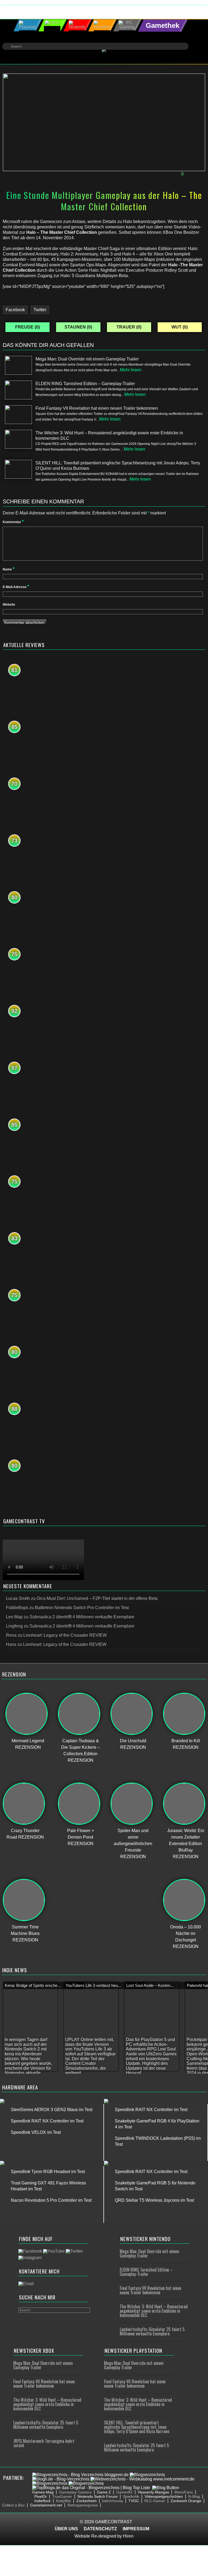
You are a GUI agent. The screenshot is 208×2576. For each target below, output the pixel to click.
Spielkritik (131, 2496)
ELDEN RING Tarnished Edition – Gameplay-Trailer (146, 2272)
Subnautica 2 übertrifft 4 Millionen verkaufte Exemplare (82, 1617)
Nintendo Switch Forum (97, 2496)
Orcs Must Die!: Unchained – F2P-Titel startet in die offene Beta (97, 1598)
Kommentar (13, 522)
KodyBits (64, 2501)
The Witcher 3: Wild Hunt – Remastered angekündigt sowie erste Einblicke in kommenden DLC (154, 2311)
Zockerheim (87, 2501)
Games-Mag (43, 2492)
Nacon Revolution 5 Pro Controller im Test (51, 2200)
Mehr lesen (131, 370)
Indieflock (43, 2501)
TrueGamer (62, 2496)
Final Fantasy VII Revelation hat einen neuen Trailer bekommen (150, 2290)
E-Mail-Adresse (16, 587)
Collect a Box (13, 2505)
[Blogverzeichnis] (147, 2475)
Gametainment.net (46, 2505)
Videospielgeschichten (164, 2496)
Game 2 (104, 2492)
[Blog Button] (166, 2488)
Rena (56, 174)
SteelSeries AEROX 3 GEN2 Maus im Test (52, 2110)
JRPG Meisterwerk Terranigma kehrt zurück (44, 2443)
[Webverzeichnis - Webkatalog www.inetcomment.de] (142, 2479)
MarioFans (184, 2492)
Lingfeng (14, 1626)
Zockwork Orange (186, 2501)
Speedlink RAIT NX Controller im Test (47, 2121)
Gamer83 (124, 2492)
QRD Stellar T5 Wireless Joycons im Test (154, 2200)
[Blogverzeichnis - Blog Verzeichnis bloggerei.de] (80, 2475)
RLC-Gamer (155, 2501)
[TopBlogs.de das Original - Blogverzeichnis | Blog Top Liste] (91, 2488)
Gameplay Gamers (75, 2492)
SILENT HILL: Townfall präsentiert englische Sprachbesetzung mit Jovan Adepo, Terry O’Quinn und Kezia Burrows (137, 2427)
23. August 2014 (22, 174)
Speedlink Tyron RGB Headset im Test (48, 2172)
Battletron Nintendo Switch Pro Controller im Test (82, 1608)
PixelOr (41, 2496)
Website (9, 605)
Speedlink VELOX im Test (36, 2132)
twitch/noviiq (113, 2501)
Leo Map (14, 1617)
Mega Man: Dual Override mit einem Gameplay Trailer (149, 2253)
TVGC (134, 2501)
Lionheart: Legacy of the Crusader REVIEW (65, 1635)
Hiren (128, 2536)
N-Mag (194, 2496)
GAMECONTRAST (114, 2522)
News (96, 174)
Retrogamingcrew (83, 2505)
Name (9, 569)
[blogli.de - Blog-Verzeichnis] (61, 2479)
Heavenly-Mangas (153, 2492)
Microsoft (78, 174)
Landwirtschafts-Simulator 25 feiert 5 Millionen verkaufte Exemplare (152, 2331)
